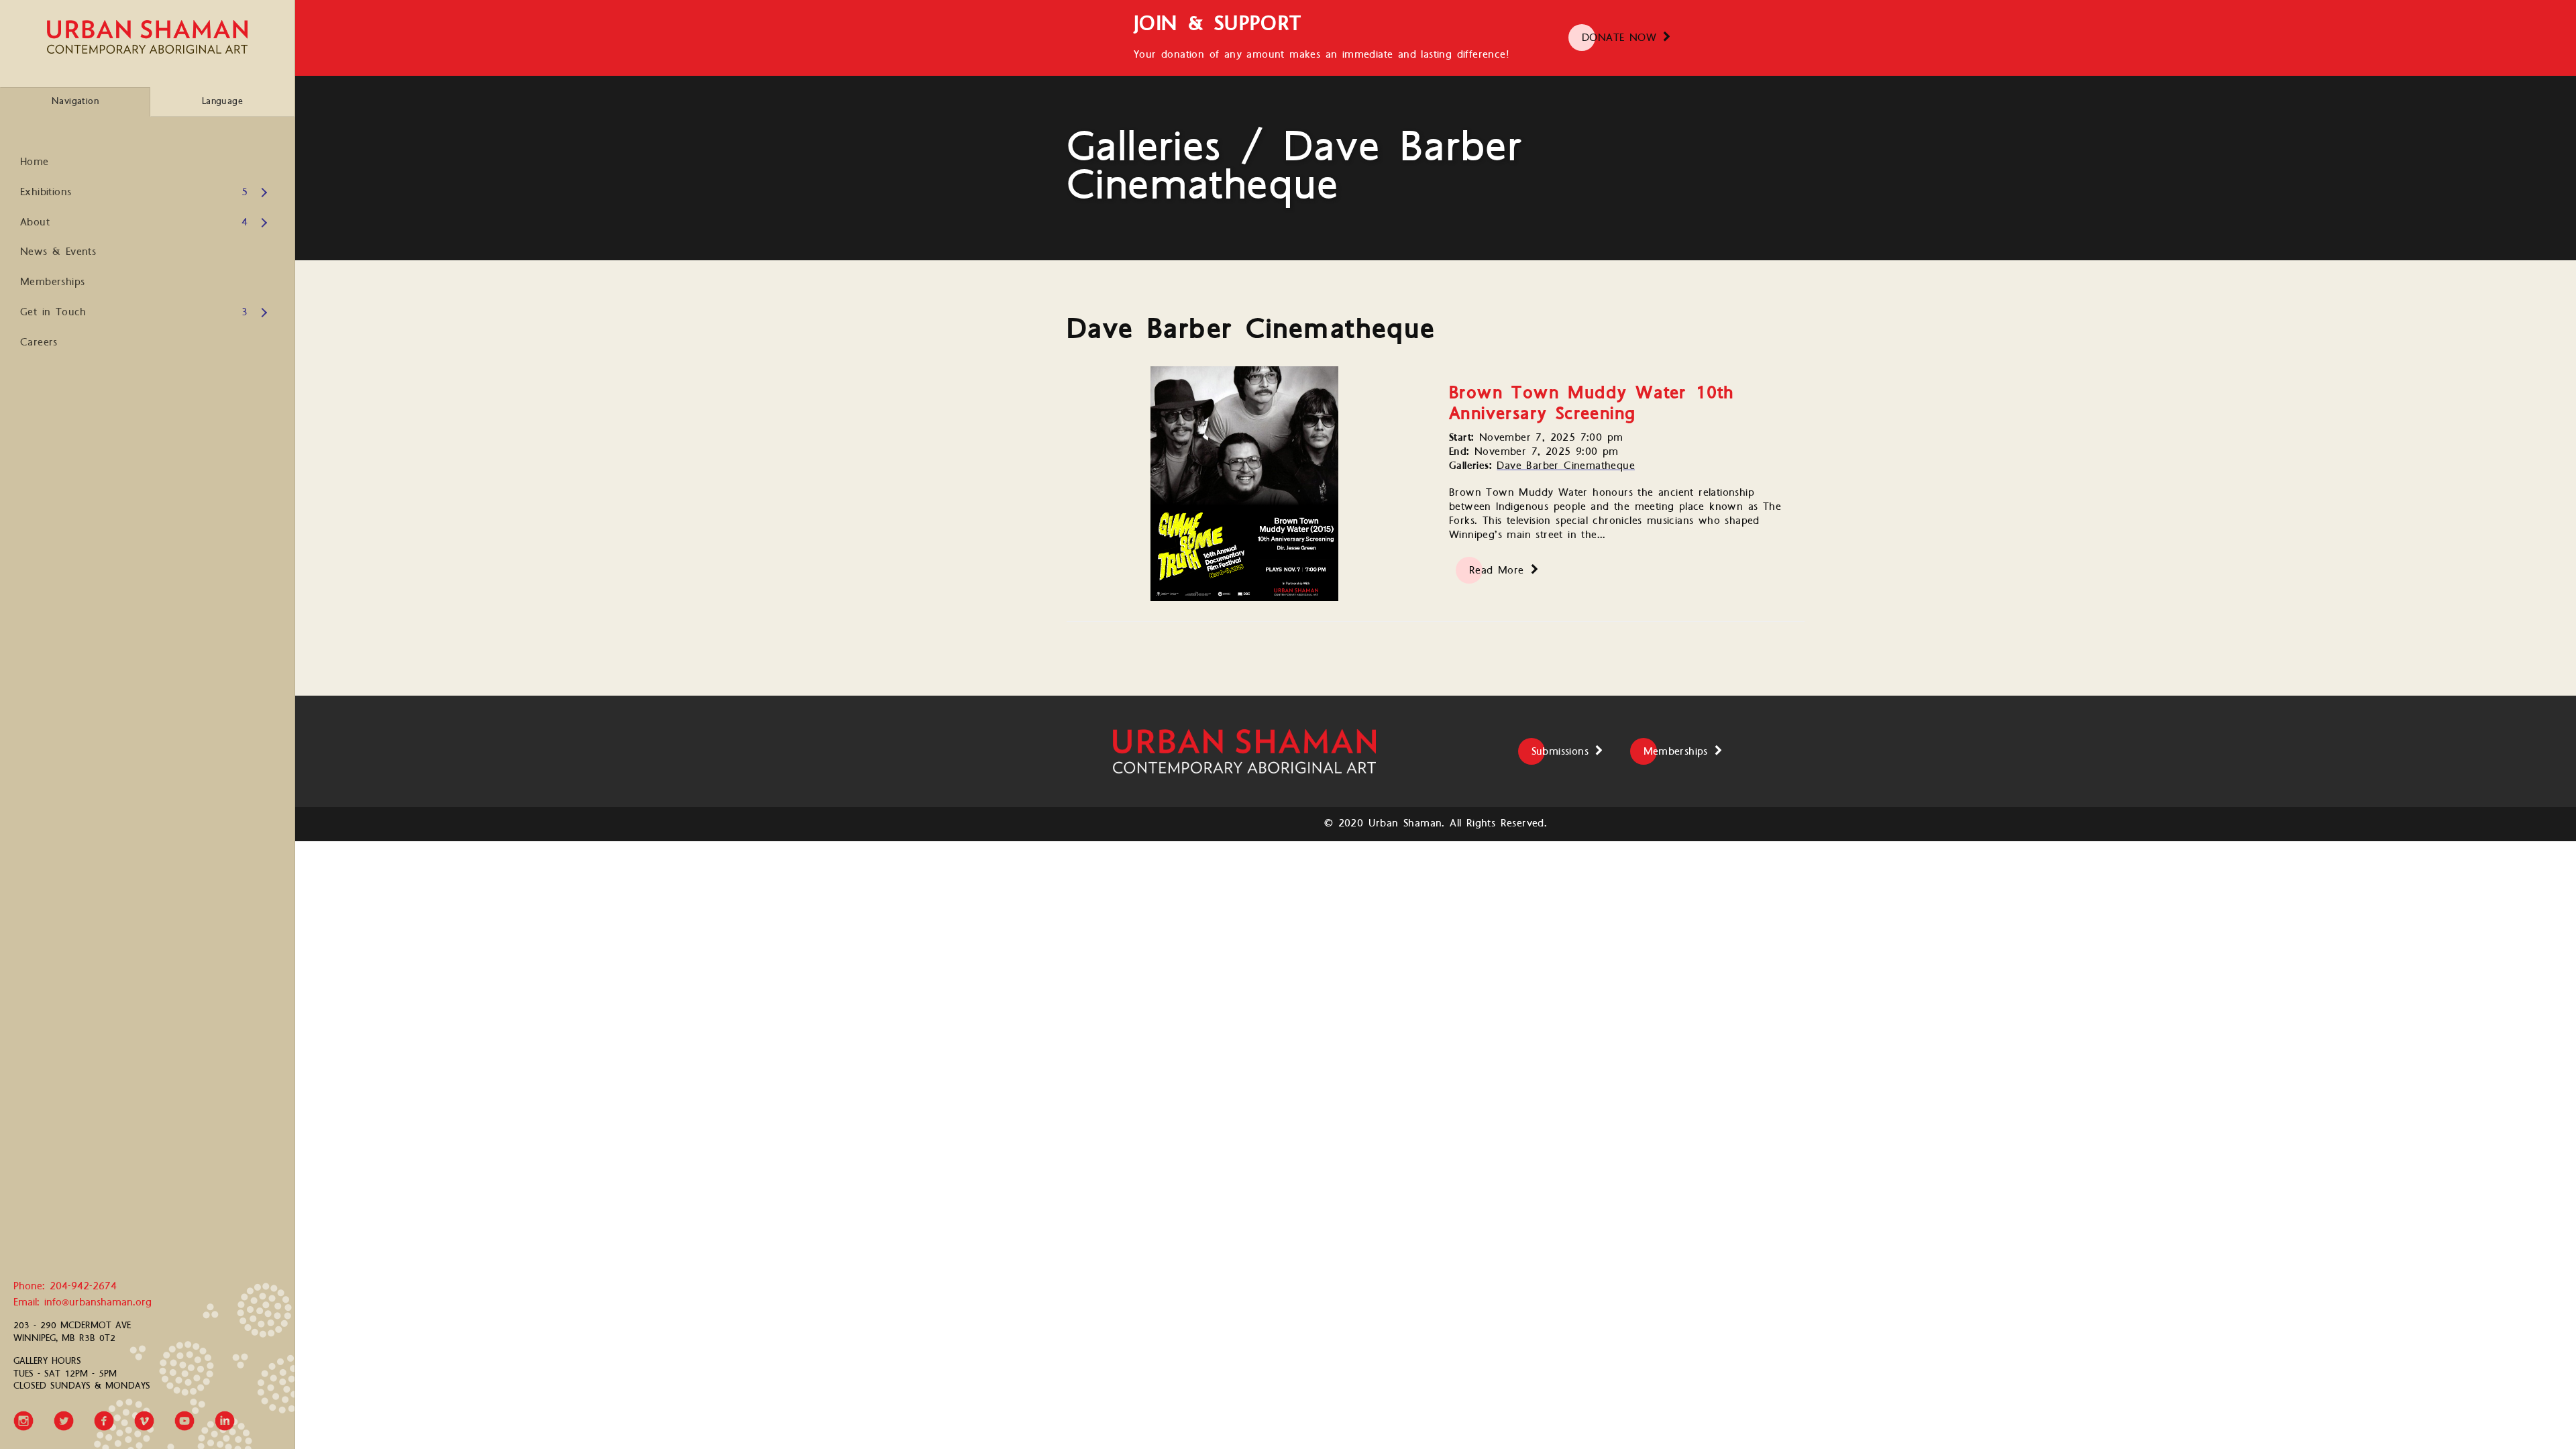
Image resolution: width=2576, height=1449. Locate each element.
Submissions (1560, 752)
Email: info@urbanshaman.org (83, 1303)
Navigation (75, 101)
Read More (1497, 571)
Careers (39, 342)
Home (35, 162)
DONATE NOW (1619, 38)
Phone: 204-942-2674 (65, 1287)
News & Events (58, 252)
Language (222, 101)
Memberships (52, 282)
